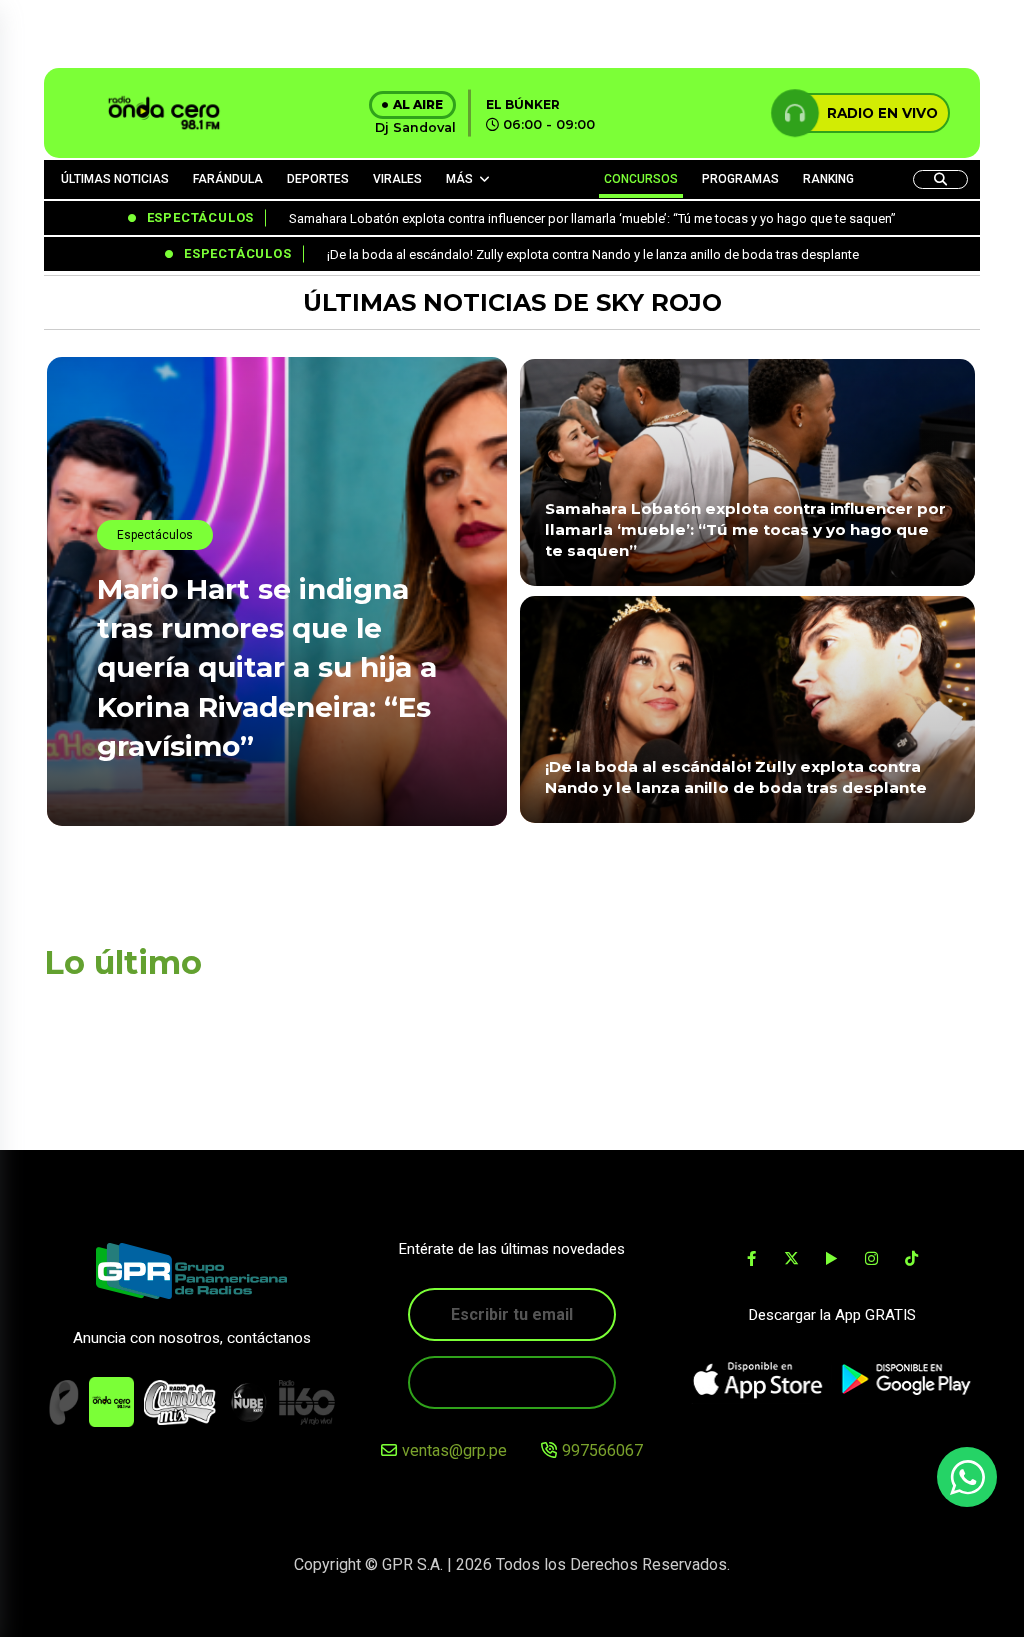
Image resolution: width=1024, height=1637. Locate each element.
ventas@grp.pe (454, 1450)
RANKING (828, 179)
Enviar (512, 1382)
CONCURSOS (641, 179)
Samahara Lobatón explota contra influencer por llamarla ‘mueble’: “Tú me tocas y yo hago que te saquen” (745, 530)
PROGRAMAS (740, 179)
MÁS (459, 179)
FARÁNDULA (228, 179)
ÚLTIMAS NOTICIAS (115, 179)
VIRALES (397, 179)
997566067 (602, 1450)
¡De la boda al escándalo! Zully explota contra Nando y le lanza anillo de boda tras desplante (736, 777)
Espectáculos (155, 535)
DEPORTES (318, 179)
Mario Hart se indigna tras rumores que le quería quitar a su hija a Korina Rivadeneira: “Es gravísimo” (267, 667)
